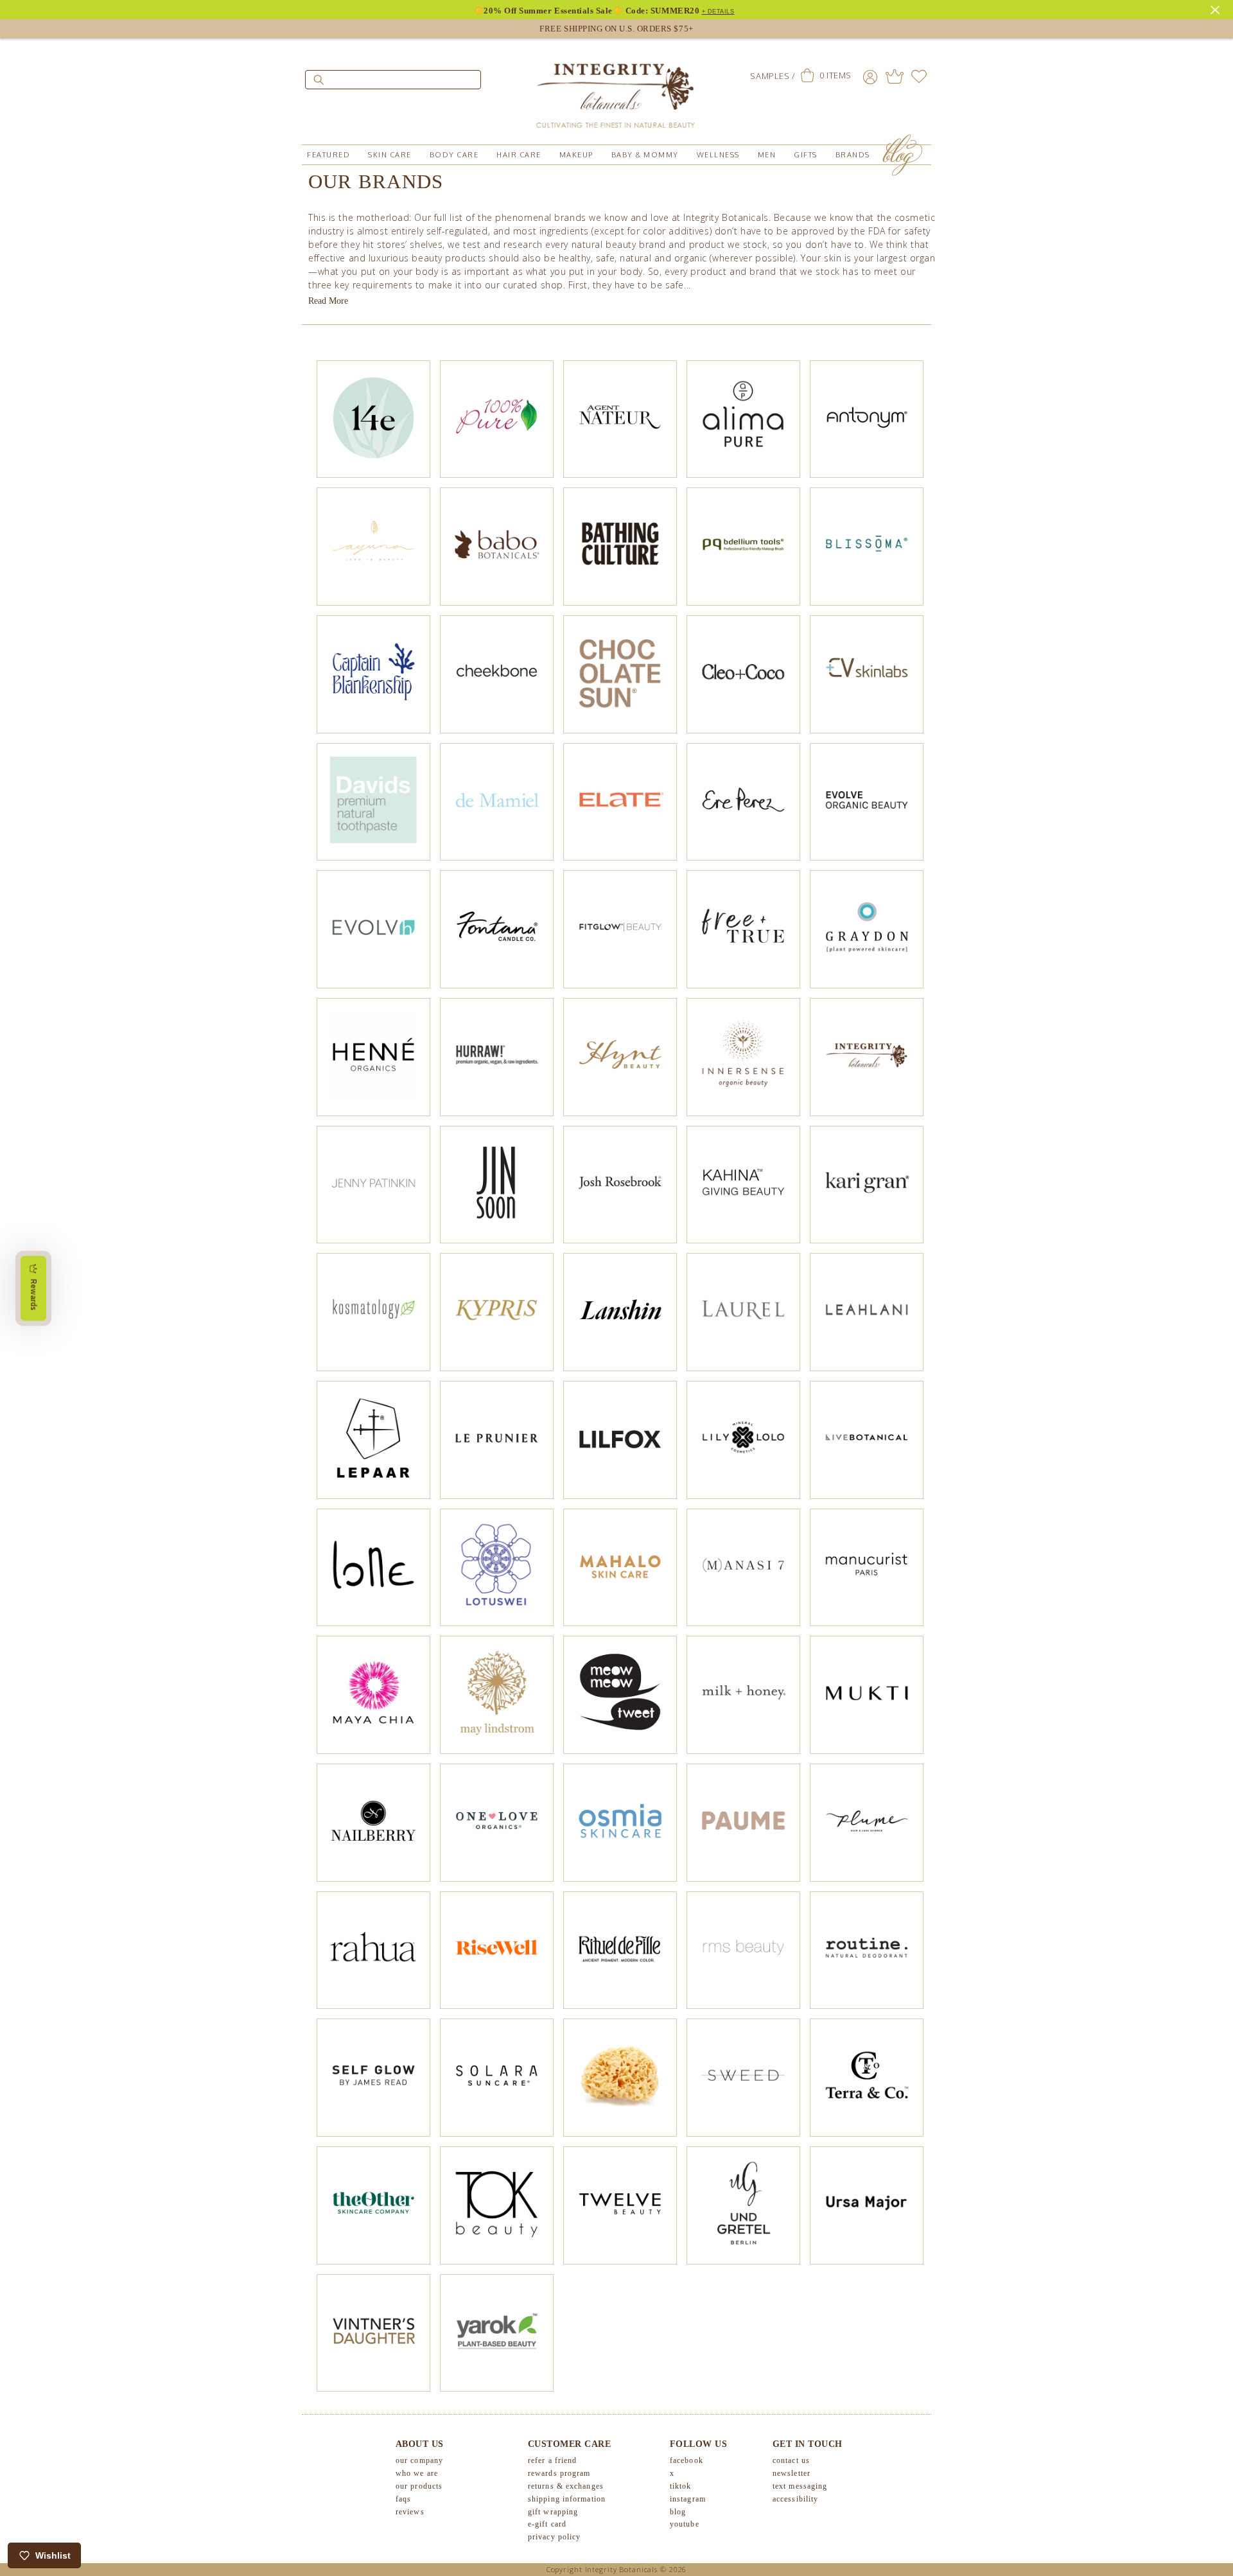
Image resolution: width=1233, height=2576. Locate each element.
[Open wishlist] (919, 76)
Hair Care (519, 155)
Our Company (419, 2460)
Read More (328, 301)
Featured (328, 155)
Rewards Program (559, 2473)
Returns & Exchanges (566, 2486)
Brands (853, 155)
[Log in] (870, 76)
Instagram (688, 2499)
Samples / (772, 76)
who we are (417, 2473)
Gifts (806, 155)
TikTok (681, 2486)
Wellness (718, 155)
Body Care (454, 155)
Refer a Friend (552, 2460)
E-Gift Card (547, 2524)
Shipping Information (567, 2499)
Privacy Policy (554, 2537)
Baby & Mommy (645, 155)
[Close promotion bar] (1217, 8)
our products (419, 2486)
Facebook (686, 2460)
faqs (403, 2499)
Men (767, 155)
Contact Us (791, 2460)
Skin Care (390, 155)
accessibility (795, 2499)
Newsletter (791, 2473)
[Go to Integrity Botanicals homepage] (616, 90)
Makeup (576, 155)
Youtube (685, 2524)
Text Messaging (800, 2486)
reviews (410, 2512)
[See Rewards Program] (895, 76)
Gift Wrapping (553, 2512)
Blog (678, 2512)
